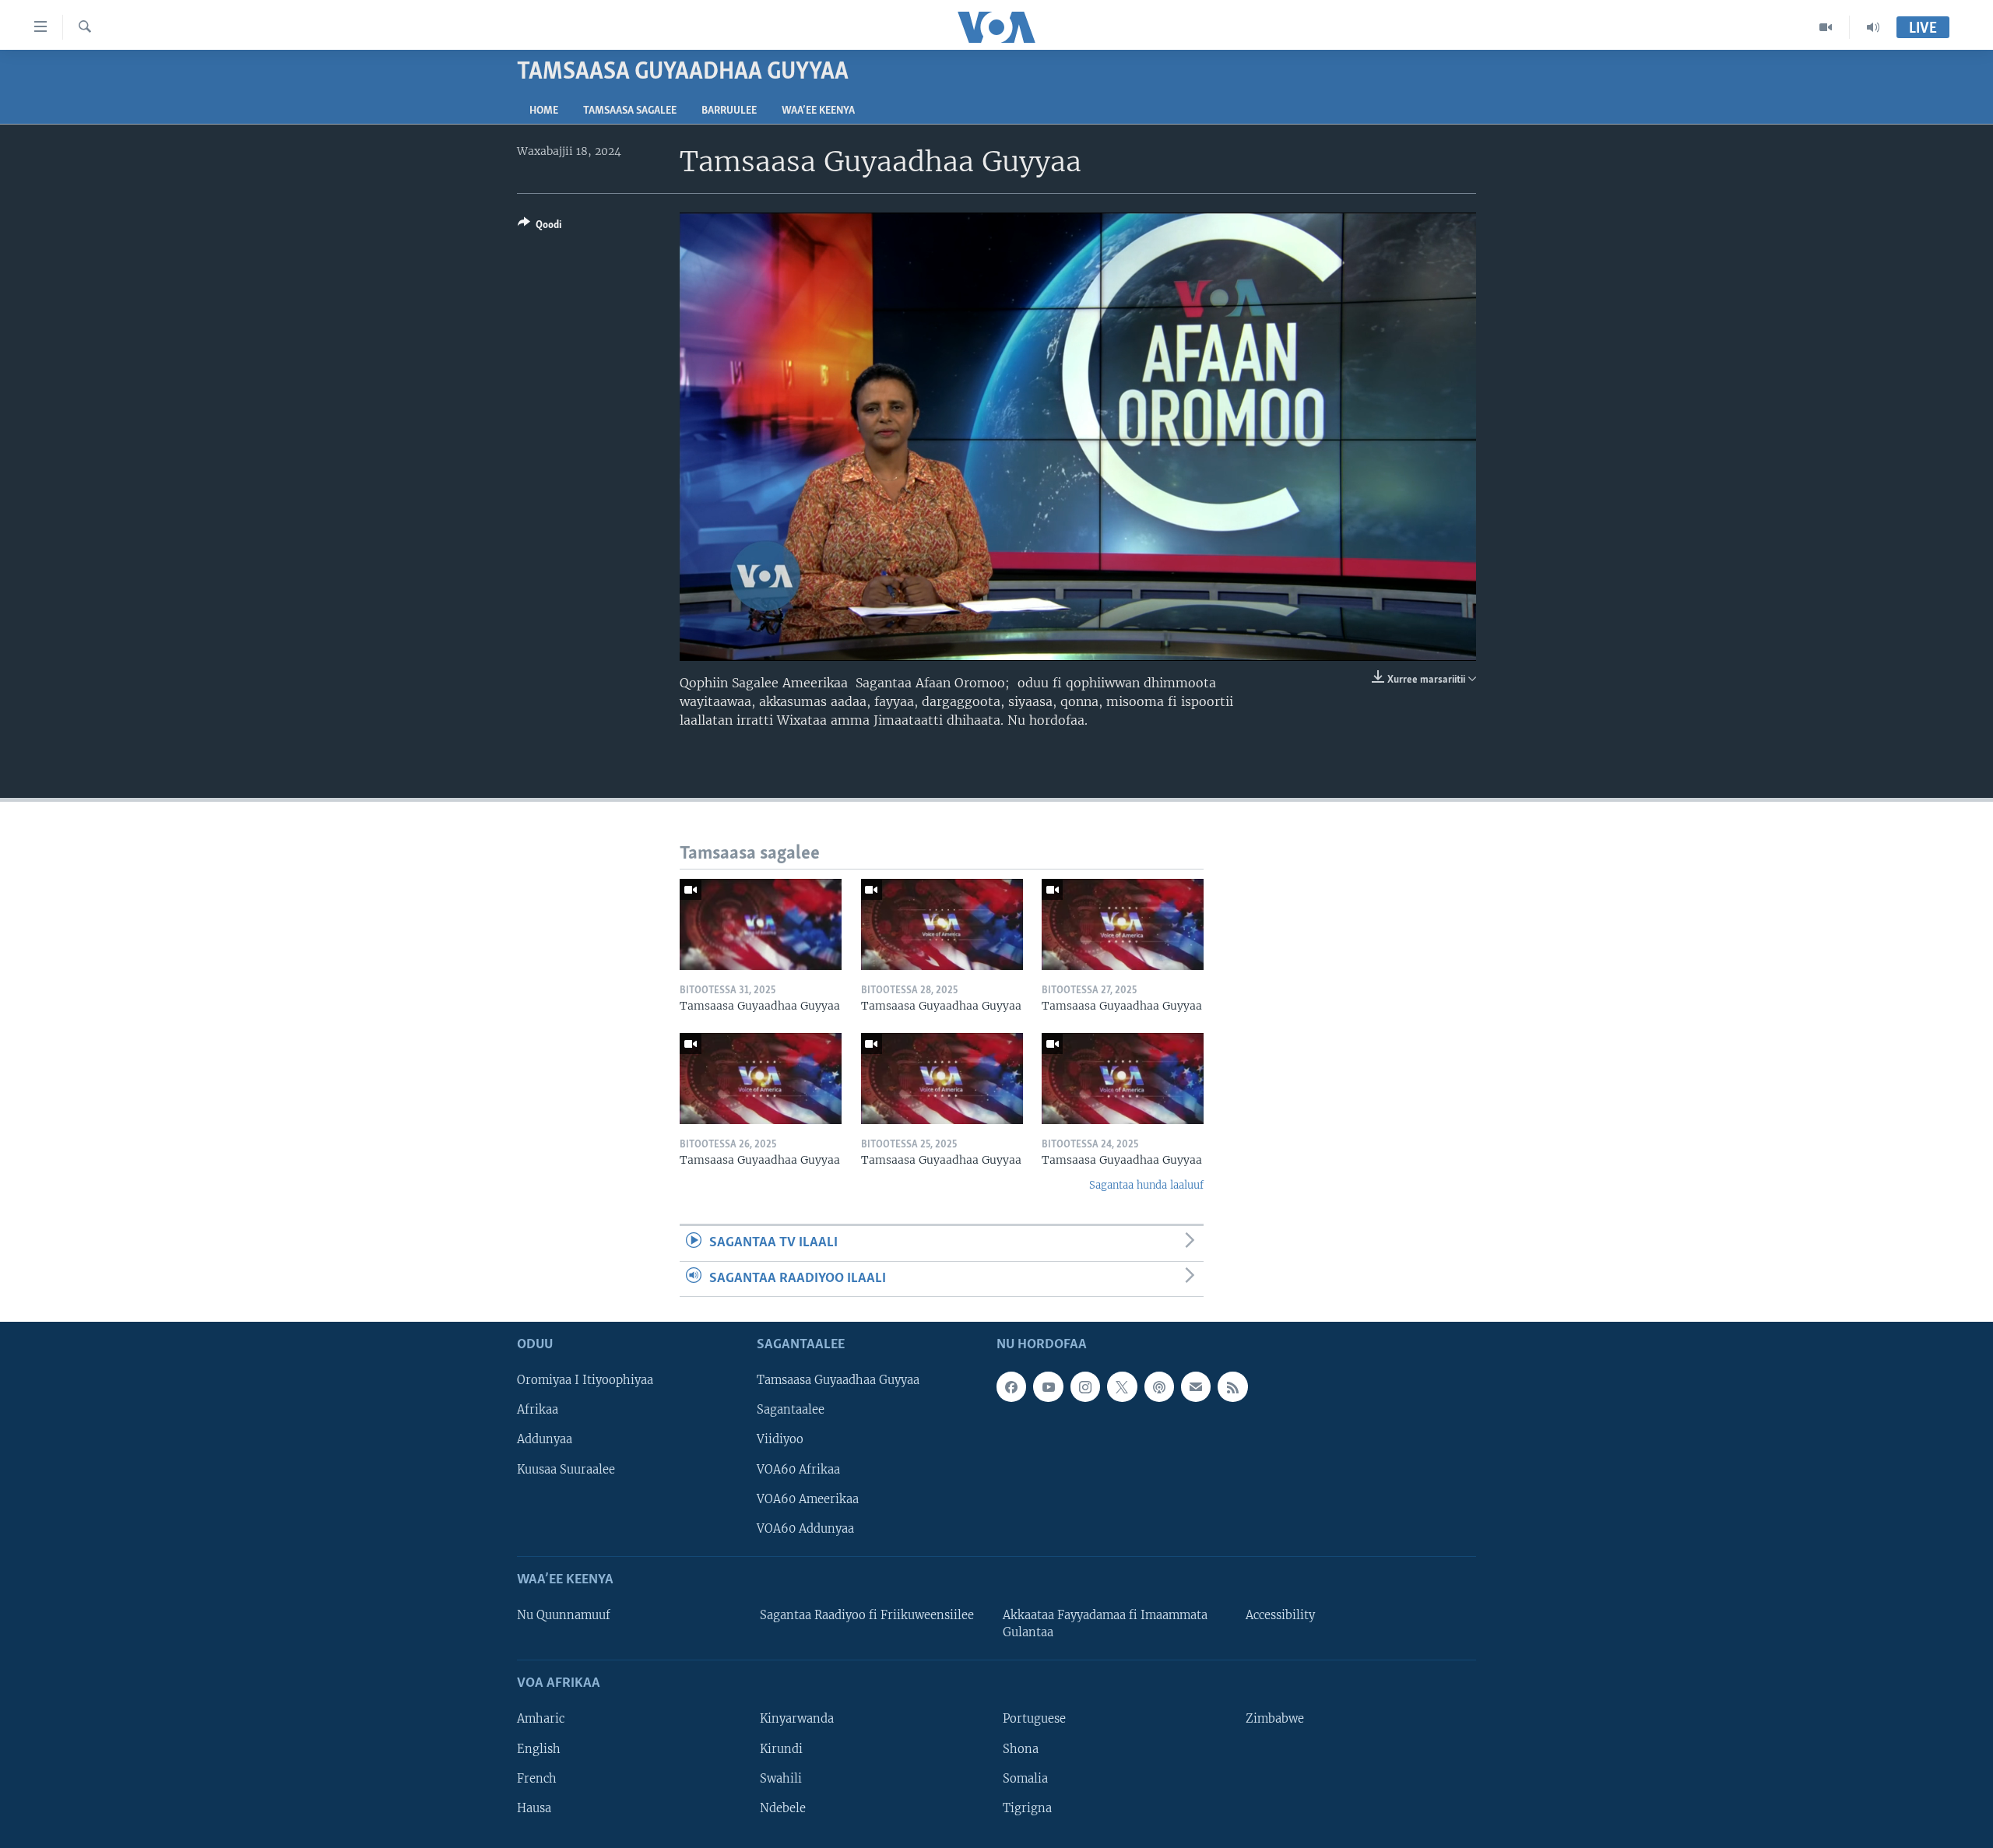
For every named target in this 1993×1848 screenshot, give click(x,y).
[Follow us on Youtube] (1048, 1386)
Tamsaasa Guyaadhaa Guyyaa (838, 1380)
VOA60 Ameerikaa (808, 1499)
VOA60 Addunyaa (805, 1529)
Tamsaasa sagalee (630, 111)
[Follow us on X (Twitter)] (1122, 1386)
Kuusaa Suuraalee (566, 1470)
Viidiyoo (780, 1439)
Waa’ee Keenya (818, 111)
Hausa (534, 1808)
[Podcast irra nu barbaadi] (1159, 1386)
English (539, 1749)
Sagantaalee (791, 1410)
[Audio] (1873, 27)
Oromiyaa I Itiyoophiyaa (585, 1380)
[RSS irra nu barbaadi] (1232, 1386)
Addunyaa (545, 1439)
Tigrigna (1027, 1808)
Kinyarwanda (797, 1719)
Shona (1021, 1749)
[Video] (1826, 27)
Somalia (1025, 1779)
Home (544, 111)
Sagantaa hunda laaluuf (1146, 1185)
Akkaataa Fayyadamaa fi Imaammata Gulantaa (1105, 1624)
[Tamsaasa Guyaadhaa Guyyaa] (761, 924)
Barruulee (729, 111)
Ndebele (783, 1808)
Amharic (541, 1719)
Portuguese (1034, 1719)
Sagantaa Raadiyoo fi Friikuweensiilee (867, 1615)
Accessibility (1280, 1615)
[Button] (540, 227)
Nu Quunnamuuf (564, 1615)
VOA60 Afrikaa (798, 1470)
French (537, 1779)
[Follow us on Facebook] (1011, 1386)
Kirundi (781, 1749)
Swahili (781, 1779)
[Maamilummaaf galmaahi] (1196, 1386)
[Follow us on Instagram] (1085, 1386)
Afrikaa (538, 1410)
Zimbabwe (1275, 1719)
